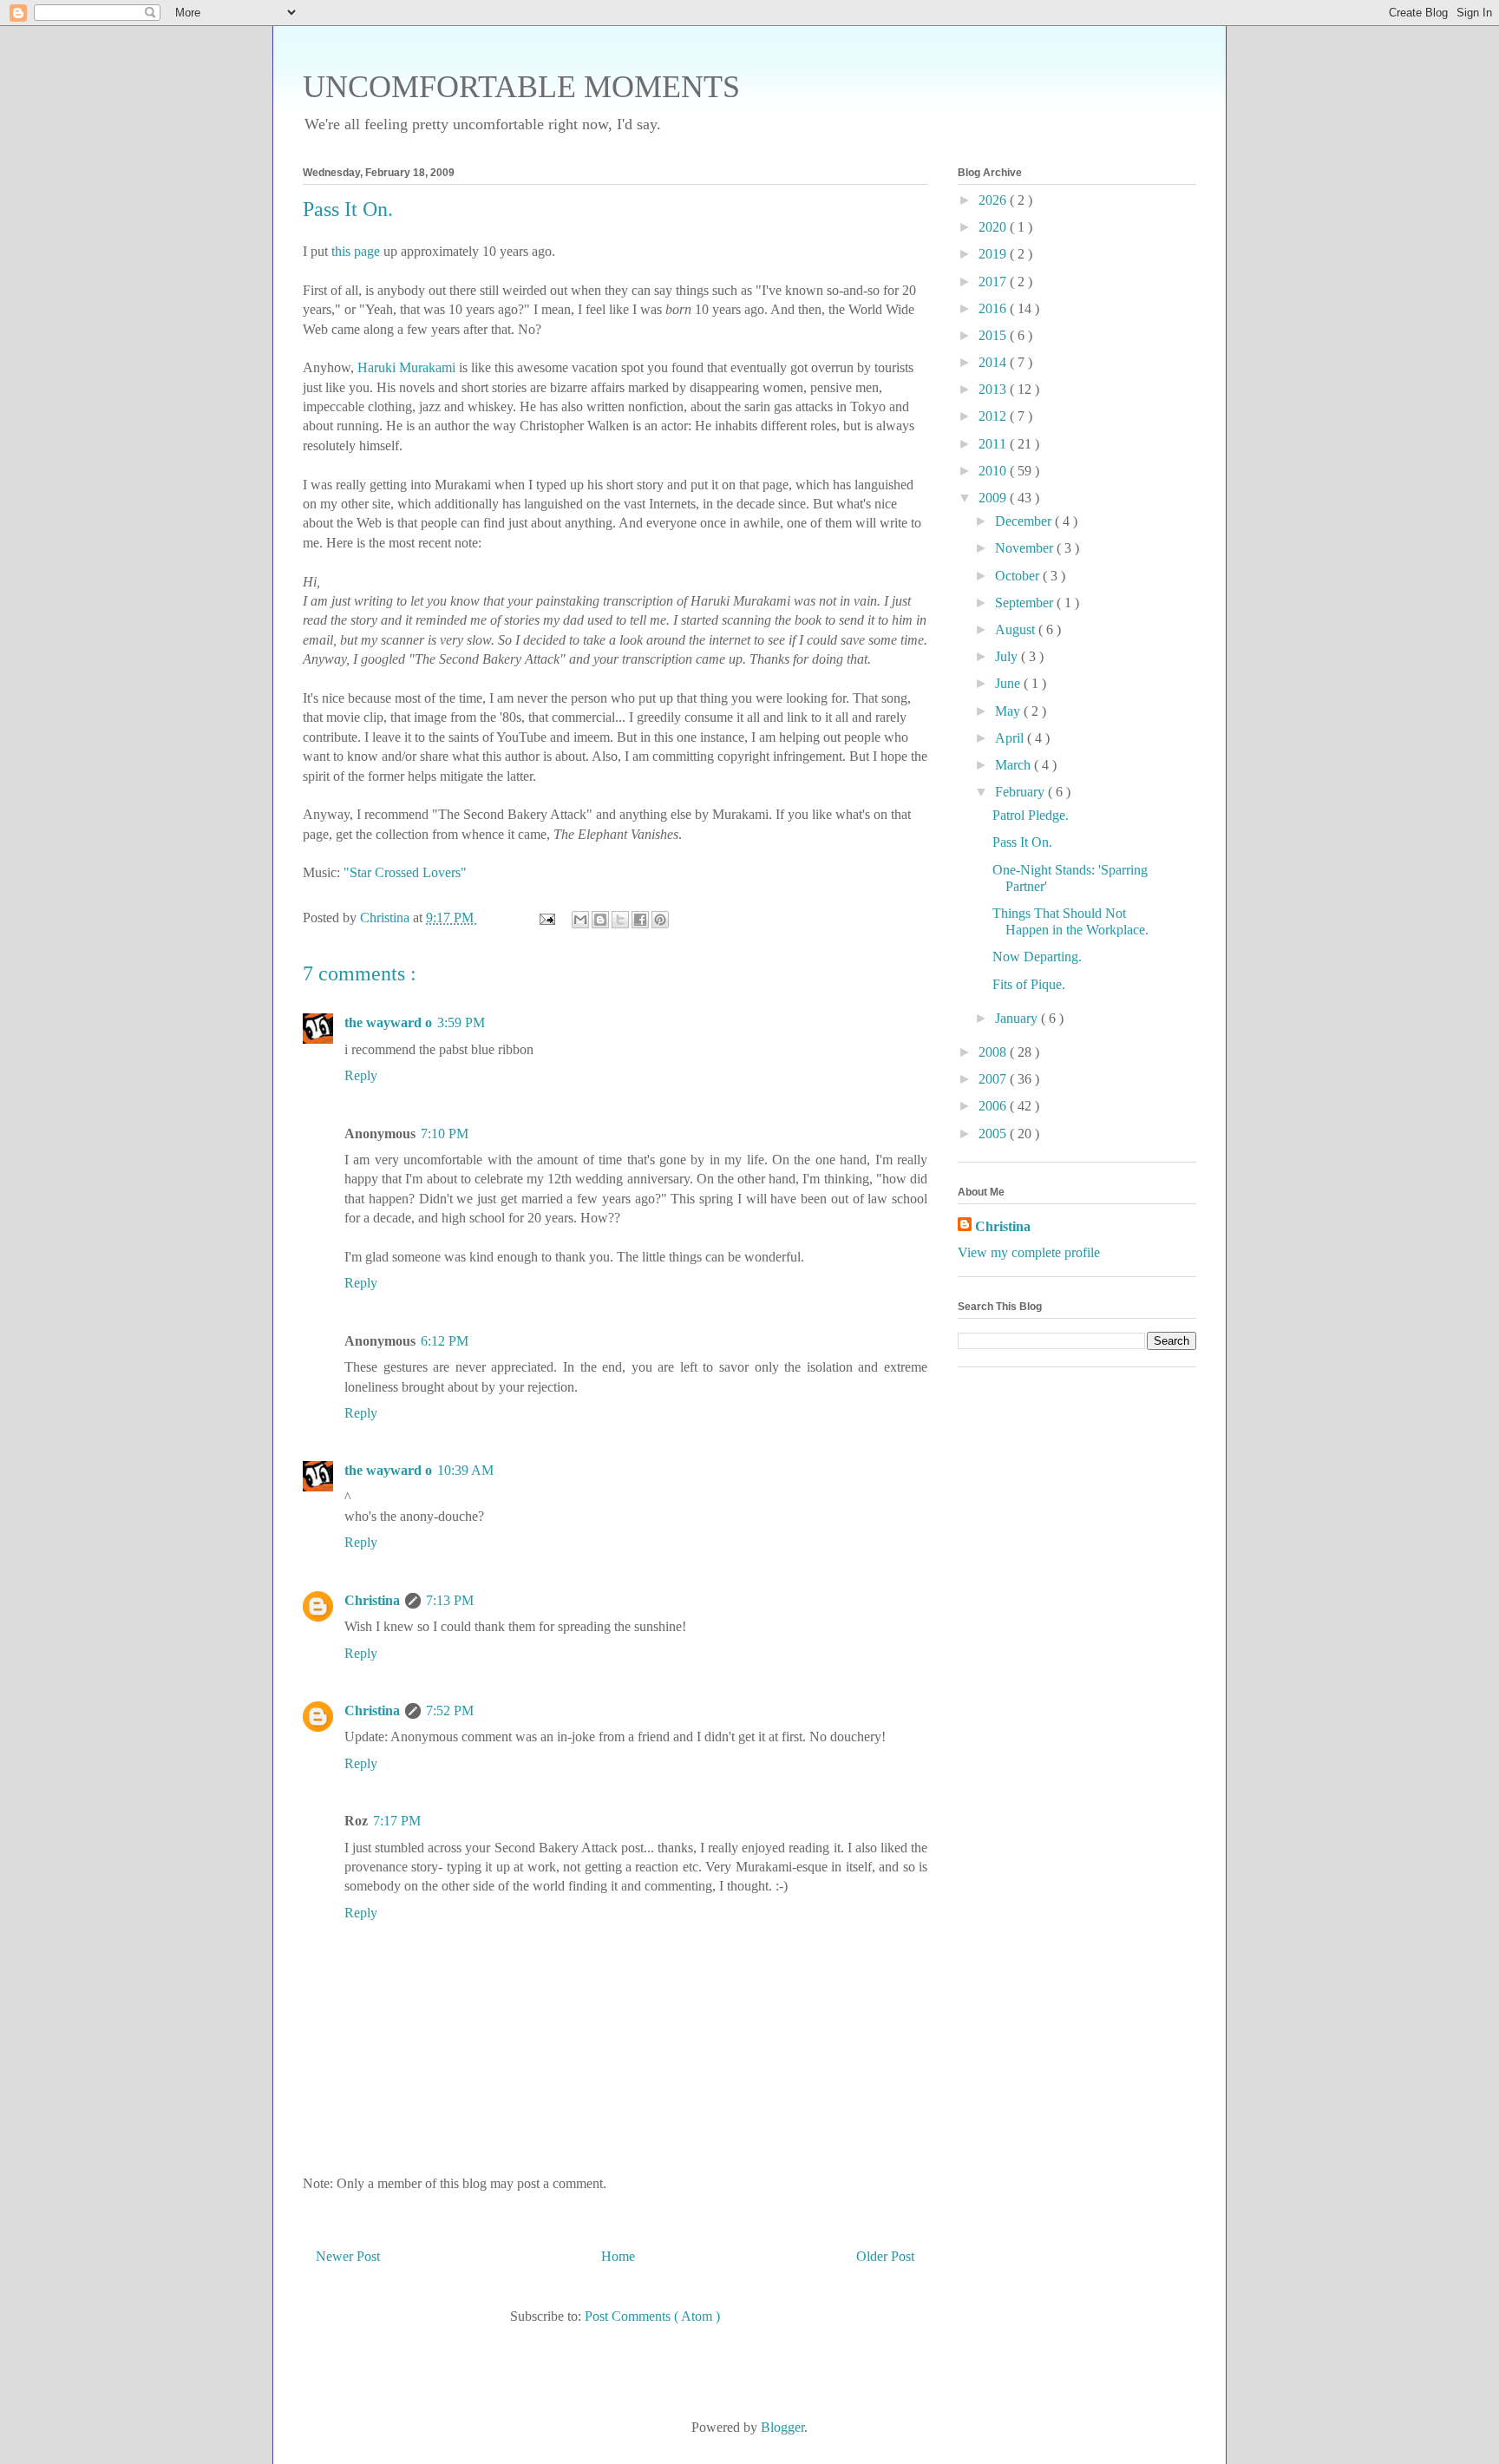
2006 (994, 1106)
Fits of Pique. (1029, 984)
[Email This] (580, 920)
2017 (994, 282)
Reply (361, 1075)
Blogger (782, 2427)
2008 (994, 1052)
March (1015, 765)
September (1026, 603)
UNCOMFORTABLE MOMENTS (521, 87)
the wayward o (388, 1022)
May (1009, 711)
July (1008, 656)
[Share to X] (620, 920)
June (1009, 683)
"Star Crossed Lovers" (405, 872)
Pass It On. (1022, 842)
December (1025, 521)
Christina (372, 1600)
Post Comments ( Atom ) (652, 2316)
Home (618, 2256)
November (1026, 548)
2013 (994, 389)
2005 (994, 1134)
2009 (994, 498)
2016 (994, 308)
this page (356, 251)
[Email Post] (546, 917)
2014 (994, 362)
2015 (994, 335)
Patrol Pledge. (1031, 815)
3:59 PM (461, 1022)
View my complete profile (1029, 1252)
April (1011, 738)
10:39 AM (465, 1470)
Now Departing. (1037, 957)
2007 (994, 1079)
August (1017, 629)
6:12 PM (445, 1341)
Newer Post (348, 2256)
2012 (994, 416)
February (1021, 792)
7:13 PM (450, 1600)
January (1018, 1018)
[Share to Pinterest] (660, 920)
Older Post (885, 2256)
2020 (994, 227)
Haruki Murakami (406, 367)
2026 (994, 200)
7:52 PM (450, 1710)
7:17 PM (397, 1821)
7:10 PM (445, 1134)
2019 (994, 254)
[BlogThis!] (600, 920)
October (1019, 576)
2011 (994, 444)
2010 (994, 471)
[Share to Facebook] (640, 920)
